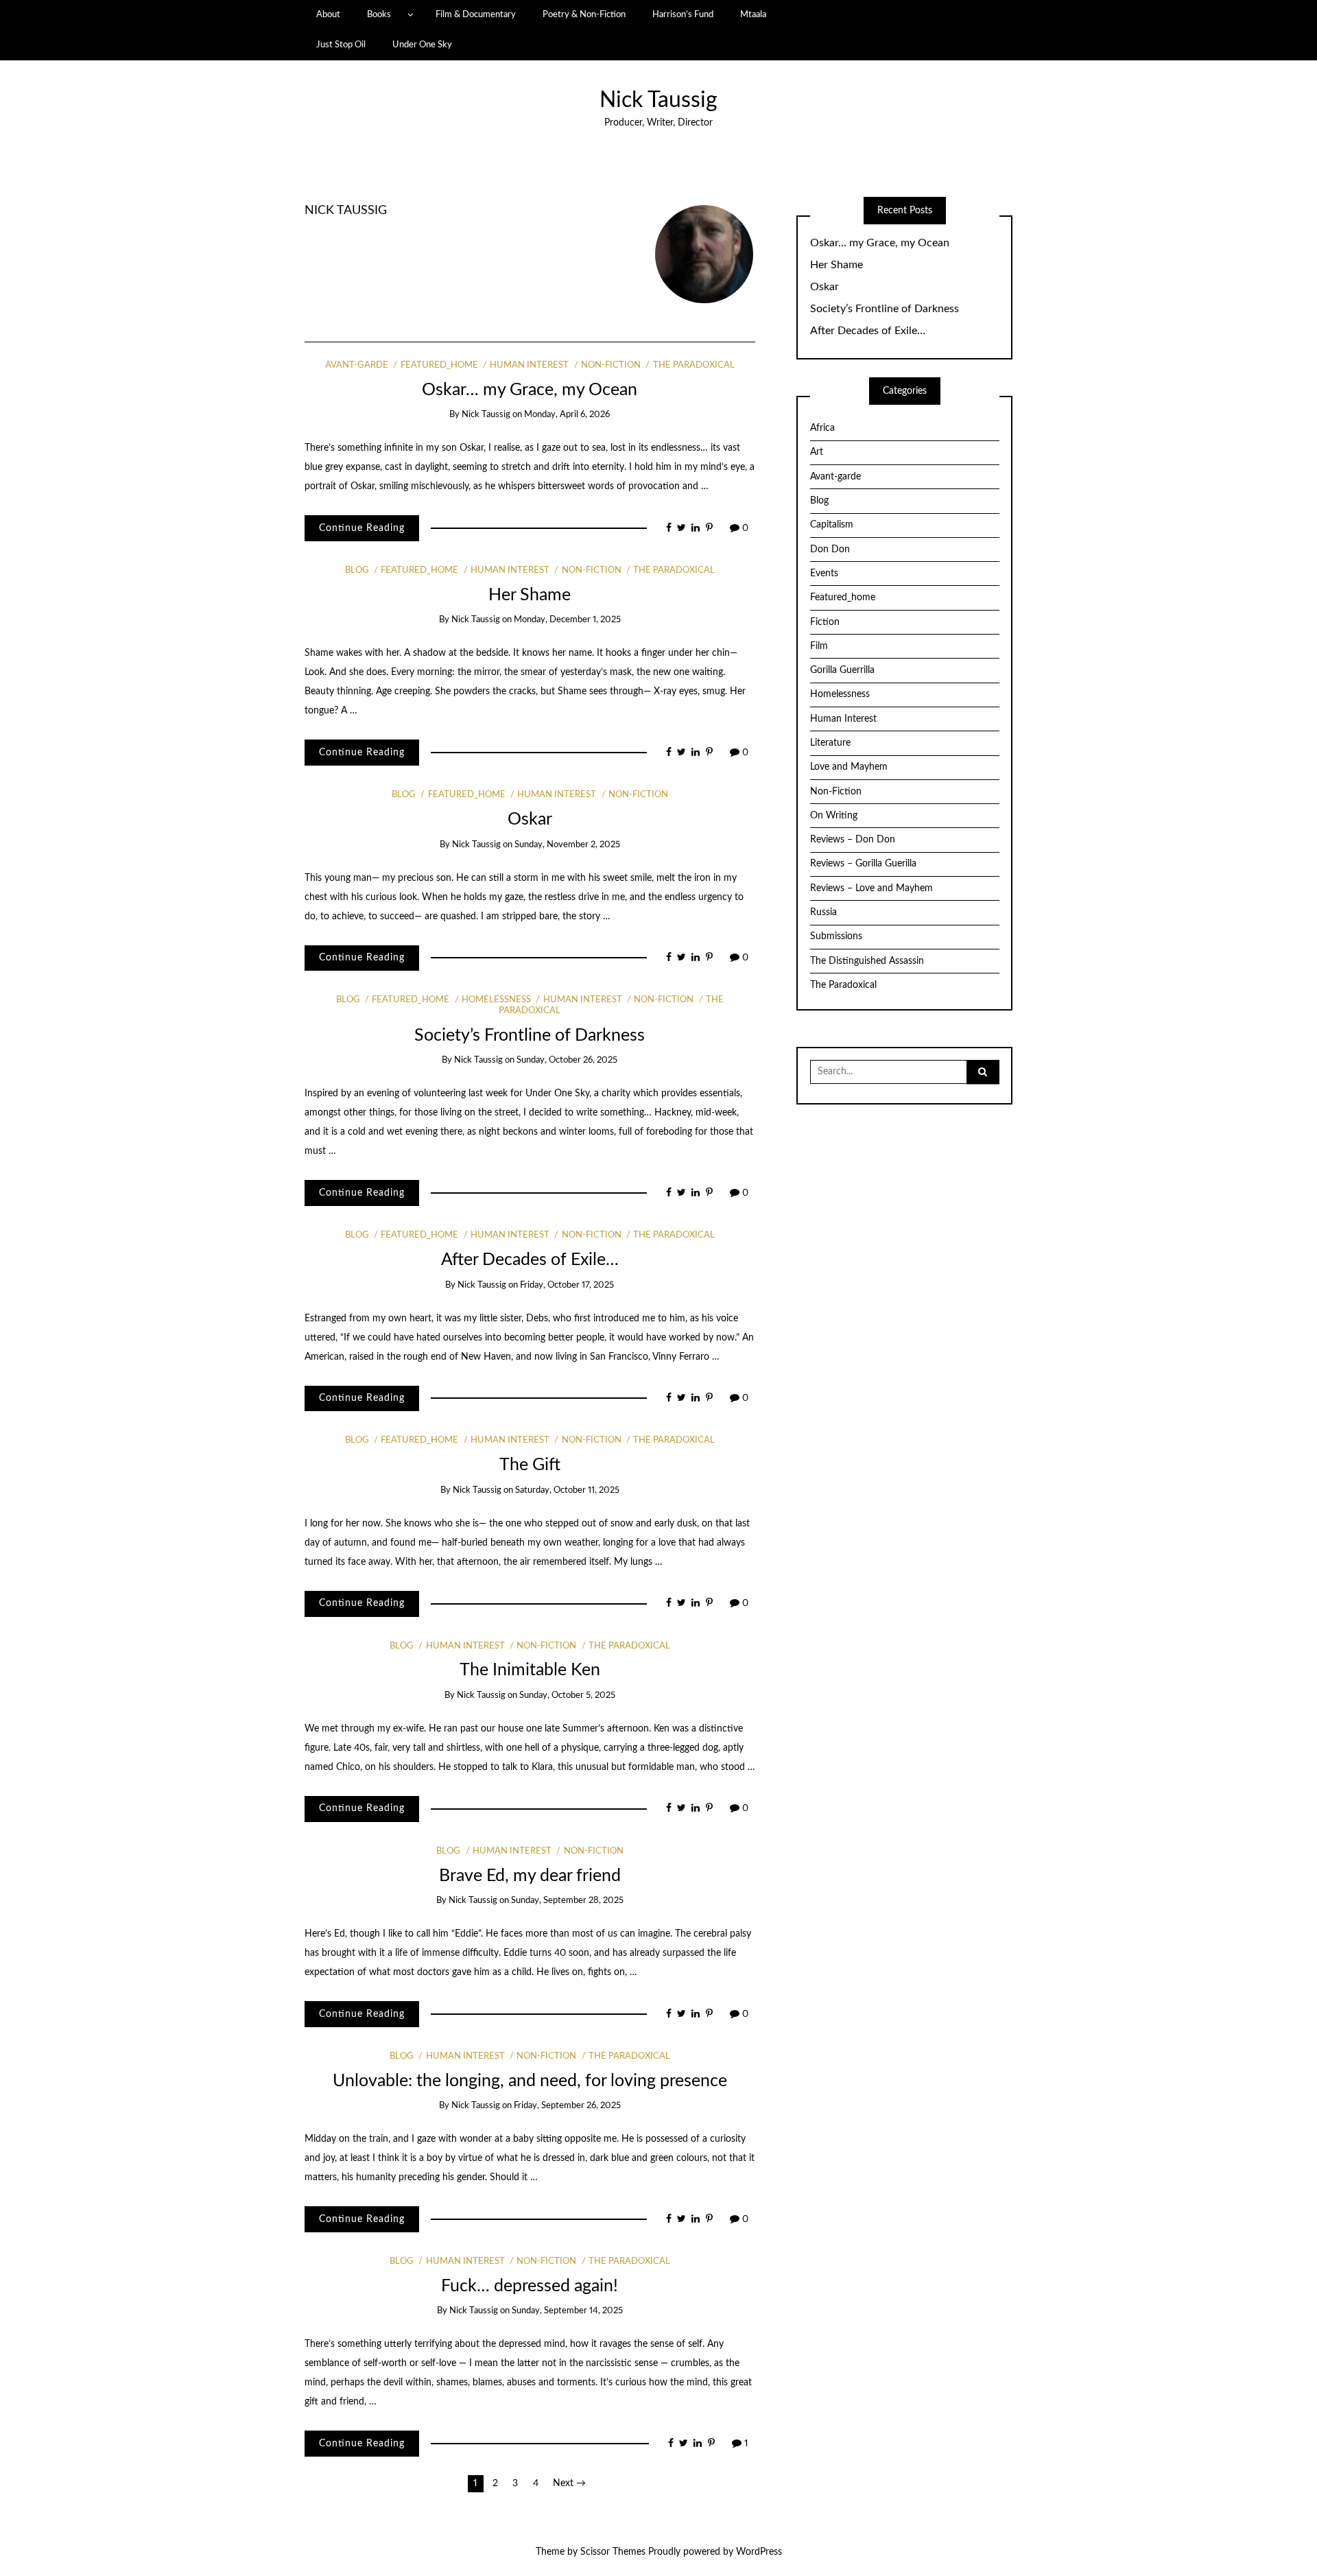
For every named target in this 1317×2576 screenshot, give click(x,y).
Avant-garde (357, 365)
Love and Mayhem (849, 767)
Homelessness (496, 1000)
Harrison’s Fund (683, 14)
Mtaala (753, 14)
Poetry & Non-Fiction (584, 14)
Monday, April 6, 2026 (567, 415)
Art (817, 452)
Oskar (530, 819)
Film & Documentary (476, 14)
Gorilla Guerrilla (842, 670)
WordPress (759, 2552)
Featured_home (439, 365)
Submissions (836, 936)
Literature (830, 743)
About (328, 14)
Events (824, 574)
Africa (822, 428)
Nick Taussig (658, 101)
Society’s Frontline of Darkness (530, 1036)
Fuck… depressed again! (530, 2286)
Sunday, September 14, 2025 (567, 2311)
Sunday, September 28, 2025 (567, 1901)
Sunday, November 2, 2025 (567, 845)
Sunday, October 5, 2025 (567, 1695)
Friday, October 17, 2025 (567, 1285)
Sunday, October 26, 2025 (567, 1060)
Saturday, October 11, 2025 (567, 1490)
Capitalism (832, 525)
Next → (569, 2483)
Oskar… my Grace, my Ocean (530, 390)
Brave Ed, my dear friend (530, 1876)
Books (379, 14)
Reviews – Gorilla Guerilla (863, 864)
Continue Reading (362, 528)
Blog (357, 570)
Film (819, 646)
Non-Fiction (611, 365)
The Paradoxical (693, 365)
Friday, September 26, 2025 (567, 2106)
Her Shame (530, 595)
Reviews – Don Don (853, 840)
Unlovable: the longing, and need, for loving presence (530, 2081)
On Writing (834, 816)
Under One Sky (422, 45)
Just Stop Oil (341, 45)
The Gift (530, 1465)
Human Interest (529, 365)
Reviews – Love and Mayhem (871, 888)
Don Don (830, 550)
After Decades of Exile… (530, 1260)
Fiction (825, 622)
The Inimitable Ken (530, 1670)
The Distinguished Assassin (867, 961)
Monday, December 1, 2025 (567, 620)
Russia (823, 912)
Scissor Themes (613, 2552)
